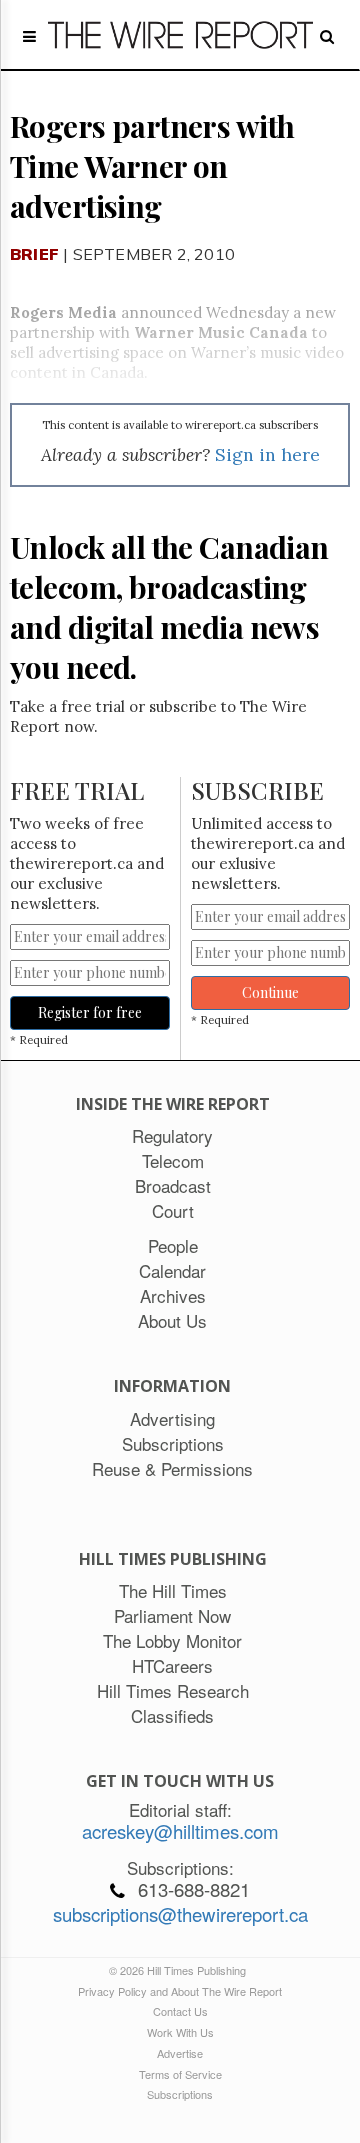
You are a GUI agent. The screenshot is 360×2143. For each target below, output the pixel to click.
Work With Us (180, 2032)
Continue (270, 992)
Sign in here (267, 454)
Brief (34, 254)
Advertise (180, 2053)
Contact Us (180, 2011)
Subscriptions (180, 2094)
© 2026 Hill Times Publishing (180, 1970)
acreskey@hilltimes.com (180, 1831)
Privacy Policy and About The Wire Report (180, 1991)
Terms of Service (180, 2074)
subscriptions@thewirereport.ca (180, 1914)
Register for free (90, 1012)
